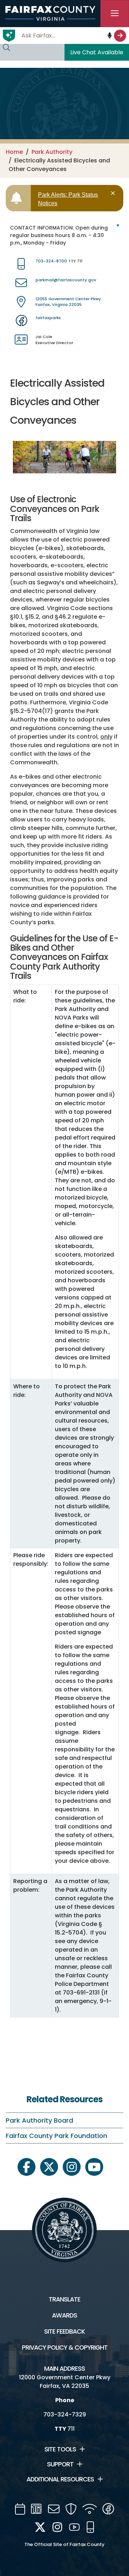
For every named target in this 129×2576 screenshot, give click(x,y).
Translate (64, 2299)
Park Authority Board (39, 2120)
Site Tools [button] (60, 2449)
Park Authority (52, 152)
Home (14, 152)
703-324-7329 (65, 2414)
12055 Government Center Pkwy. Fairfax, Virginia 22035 (69, 302)
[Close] (114, 193)
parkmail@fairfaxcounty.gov (66, 280)
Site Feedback (64, 2331)
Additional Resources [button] (60, 2479)
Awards (64, 2315)
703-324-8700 (51, 261)
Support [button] (60, 2464)
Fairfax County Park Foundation (56, 2136)
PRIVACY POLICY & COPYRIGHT (65, 2348)
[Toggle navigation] (115, 14)
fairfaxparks (48, 318)
